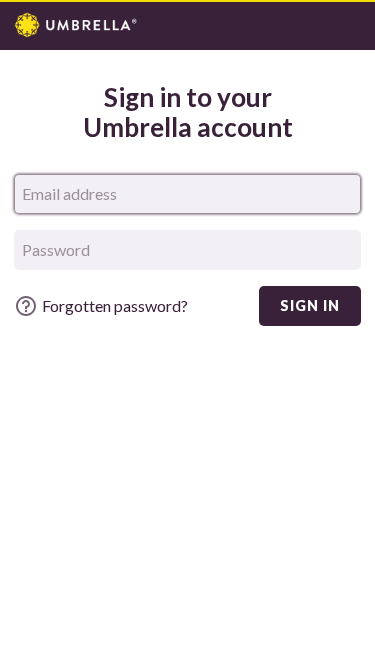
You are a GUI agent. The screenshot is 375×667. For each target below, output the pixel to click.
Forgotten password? (115, 305)
